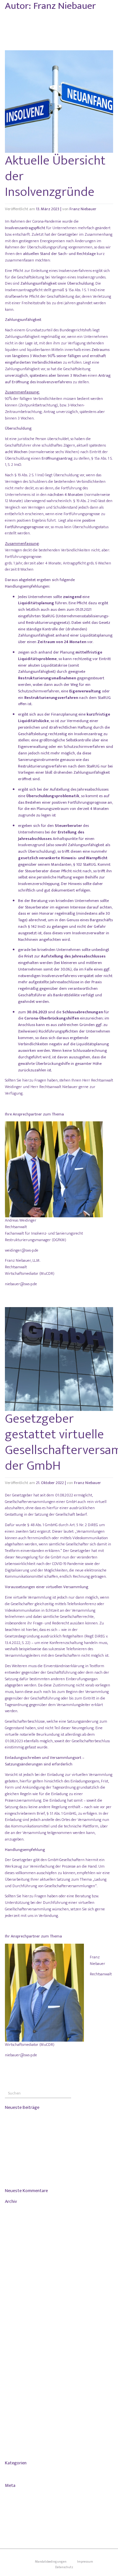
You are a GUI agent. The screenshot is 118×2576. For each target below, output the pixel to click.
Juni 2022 (15, 2374)
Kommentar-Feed (21, 2514)
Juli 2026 (15, 2221)
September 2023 (20, 2288)
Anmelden (16, 2495)
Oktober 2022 (18, 2345)
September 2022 (20, 2355)
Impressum (85, 2561)
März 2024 (16, 2278)
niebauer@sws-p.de (21, 1284)
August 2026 (18, 2211)
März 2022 (16, 2383)
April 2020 (16, 2450)
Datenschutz (64, 2567)
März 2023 (16, 2316)
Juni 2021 (15, 2403)
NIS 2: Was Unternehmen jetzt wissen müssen (41, 2153)
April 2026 (16, 2240)
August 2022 (18, 2364)
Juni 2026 (15, 2230)
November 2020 (20, 2422)
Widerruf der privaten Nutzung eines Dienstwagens (46, 2178)
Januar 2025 (17, 2259)
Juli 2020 (15, 2431)
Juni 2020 (15, 2441)
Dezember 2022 (20, 2336)
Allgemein (16, 2473)
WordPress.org (19, 2524)
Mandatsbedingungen (51, 2561)
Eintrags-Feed (19, 2505)
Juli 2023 (15, 2297)
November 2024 (20, 2268)
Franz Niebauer (83, 209)
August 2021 (18, 2393)
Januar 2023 (17, 2326)
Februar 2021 (18, 2412)
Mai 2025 (15, 2250)
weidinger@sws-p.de (22, 1250)
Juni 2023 (15, 2307)
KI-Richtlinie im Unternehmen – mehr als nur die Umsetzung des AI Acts (58, 2141)
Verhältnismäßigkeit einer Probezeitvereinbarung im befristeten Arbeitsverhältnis (56, 2165)
